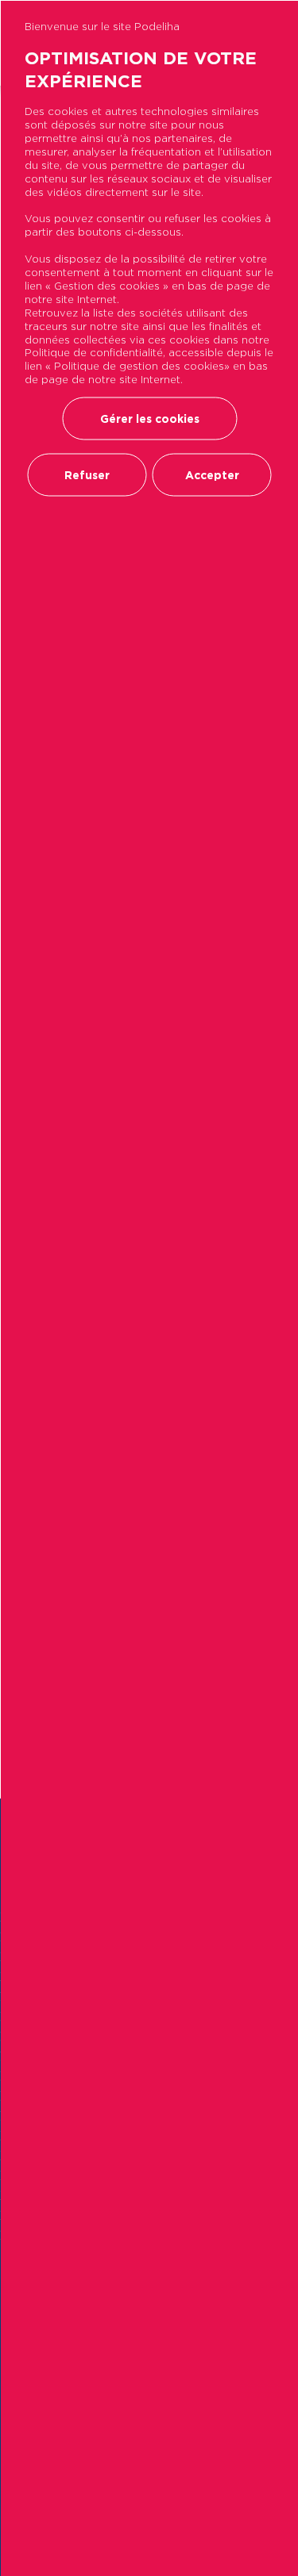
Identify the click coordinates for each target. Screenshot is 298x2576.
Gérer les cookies (150, 419)
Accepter (212, 475)
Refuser (87, 475)
